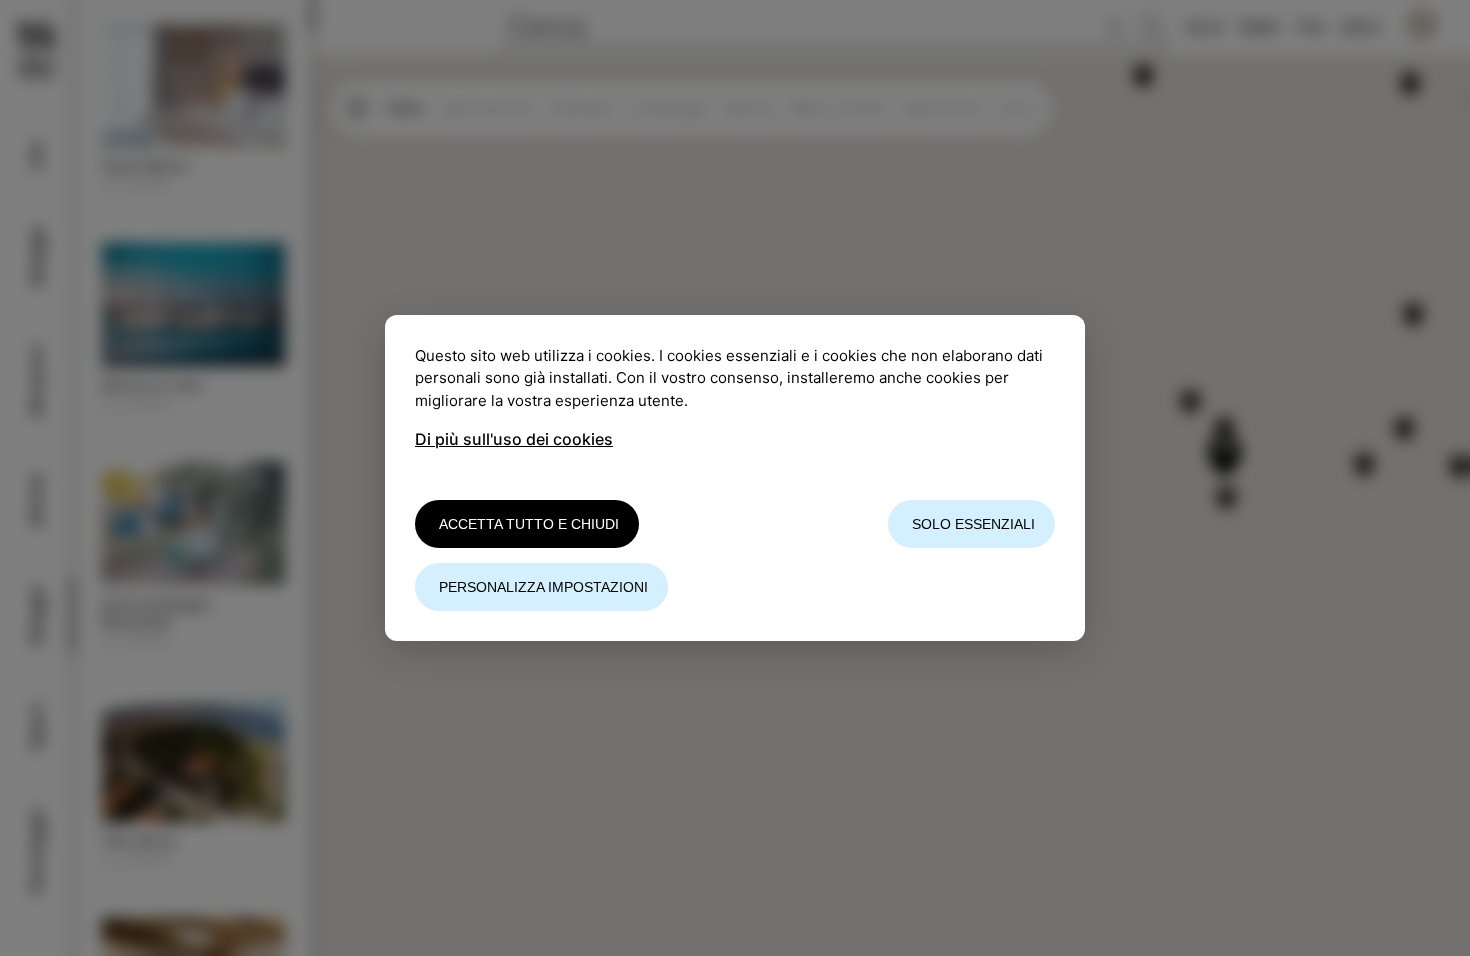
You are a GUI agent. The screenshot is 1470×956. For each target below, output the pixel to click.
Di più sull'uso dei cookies (514, 439)
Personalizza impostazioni (543, 587)
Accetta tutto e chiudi (529, 524)
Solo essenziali (973, 524)
